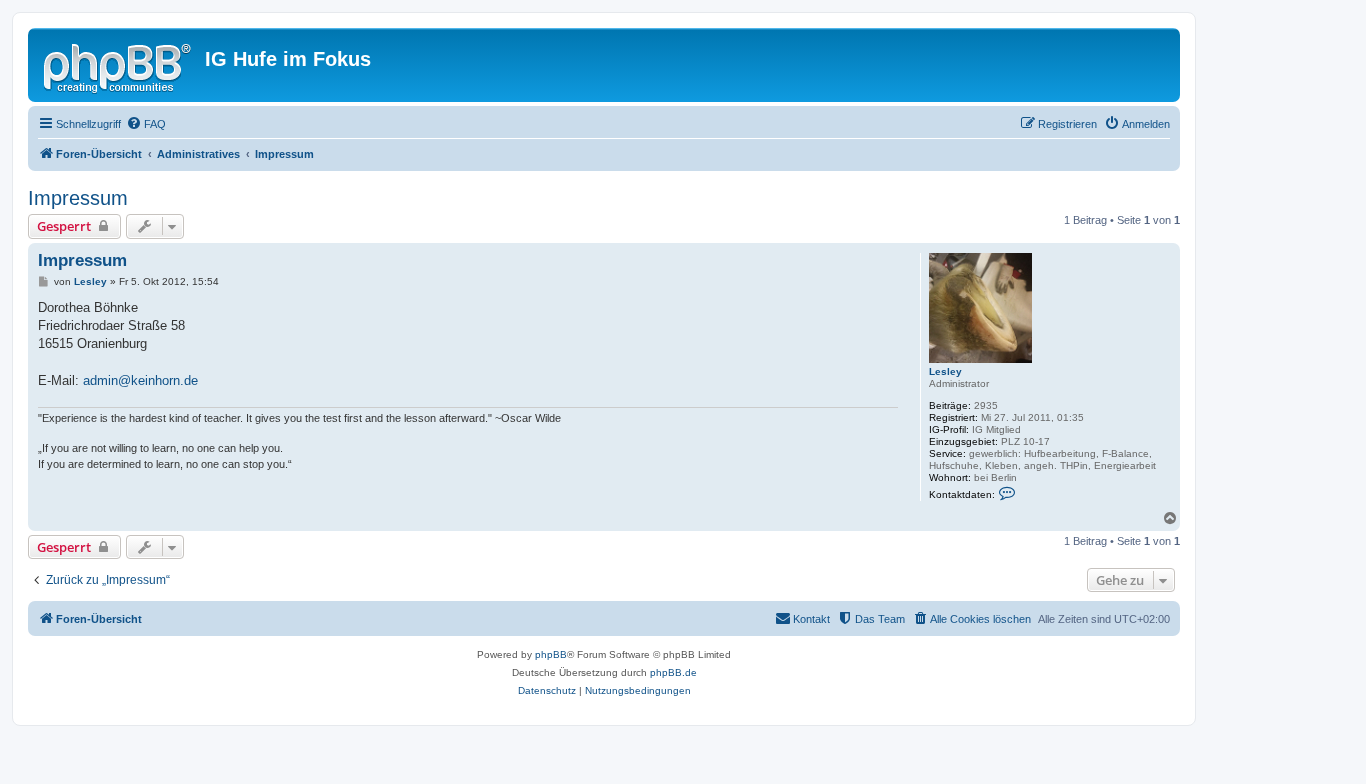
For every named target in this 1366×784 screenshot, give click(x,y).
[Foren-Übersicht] (119, 65)
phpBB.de (673, 672)
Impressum (78, 198)
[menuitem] (146, 124)
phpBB (551, 654)
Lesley (945, 371)
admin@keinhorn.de (140, 380)
